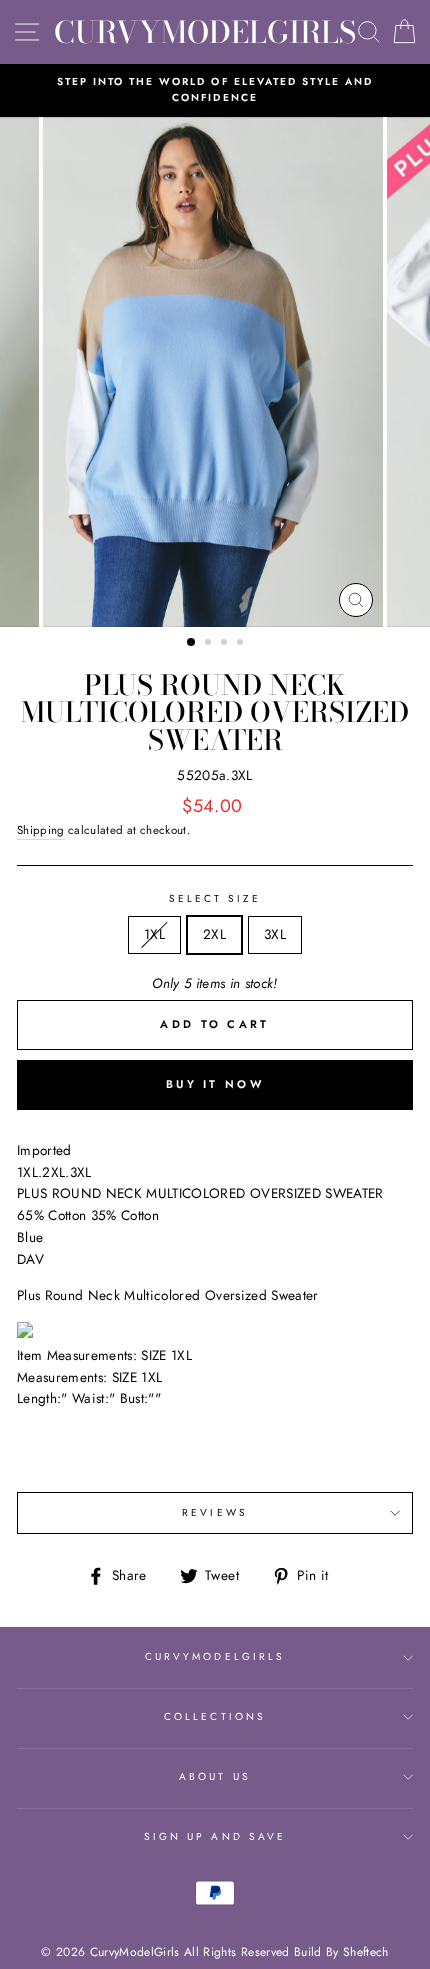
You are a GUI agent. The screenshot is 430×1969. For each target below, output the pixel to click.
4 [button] (242, 644)
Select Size (215, 898)
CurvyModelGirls (205, 32)
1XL (154, 934)
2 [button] (210, 644)
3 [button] (226, 644)
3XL (275, 934)
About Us (214, 1776)
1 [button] (192, 643)
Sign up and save (215, 1836)
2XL (214, 934)
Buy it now (215, 1084)
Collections (215, 1716)
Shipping (41, 830)
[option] (215, 90)
